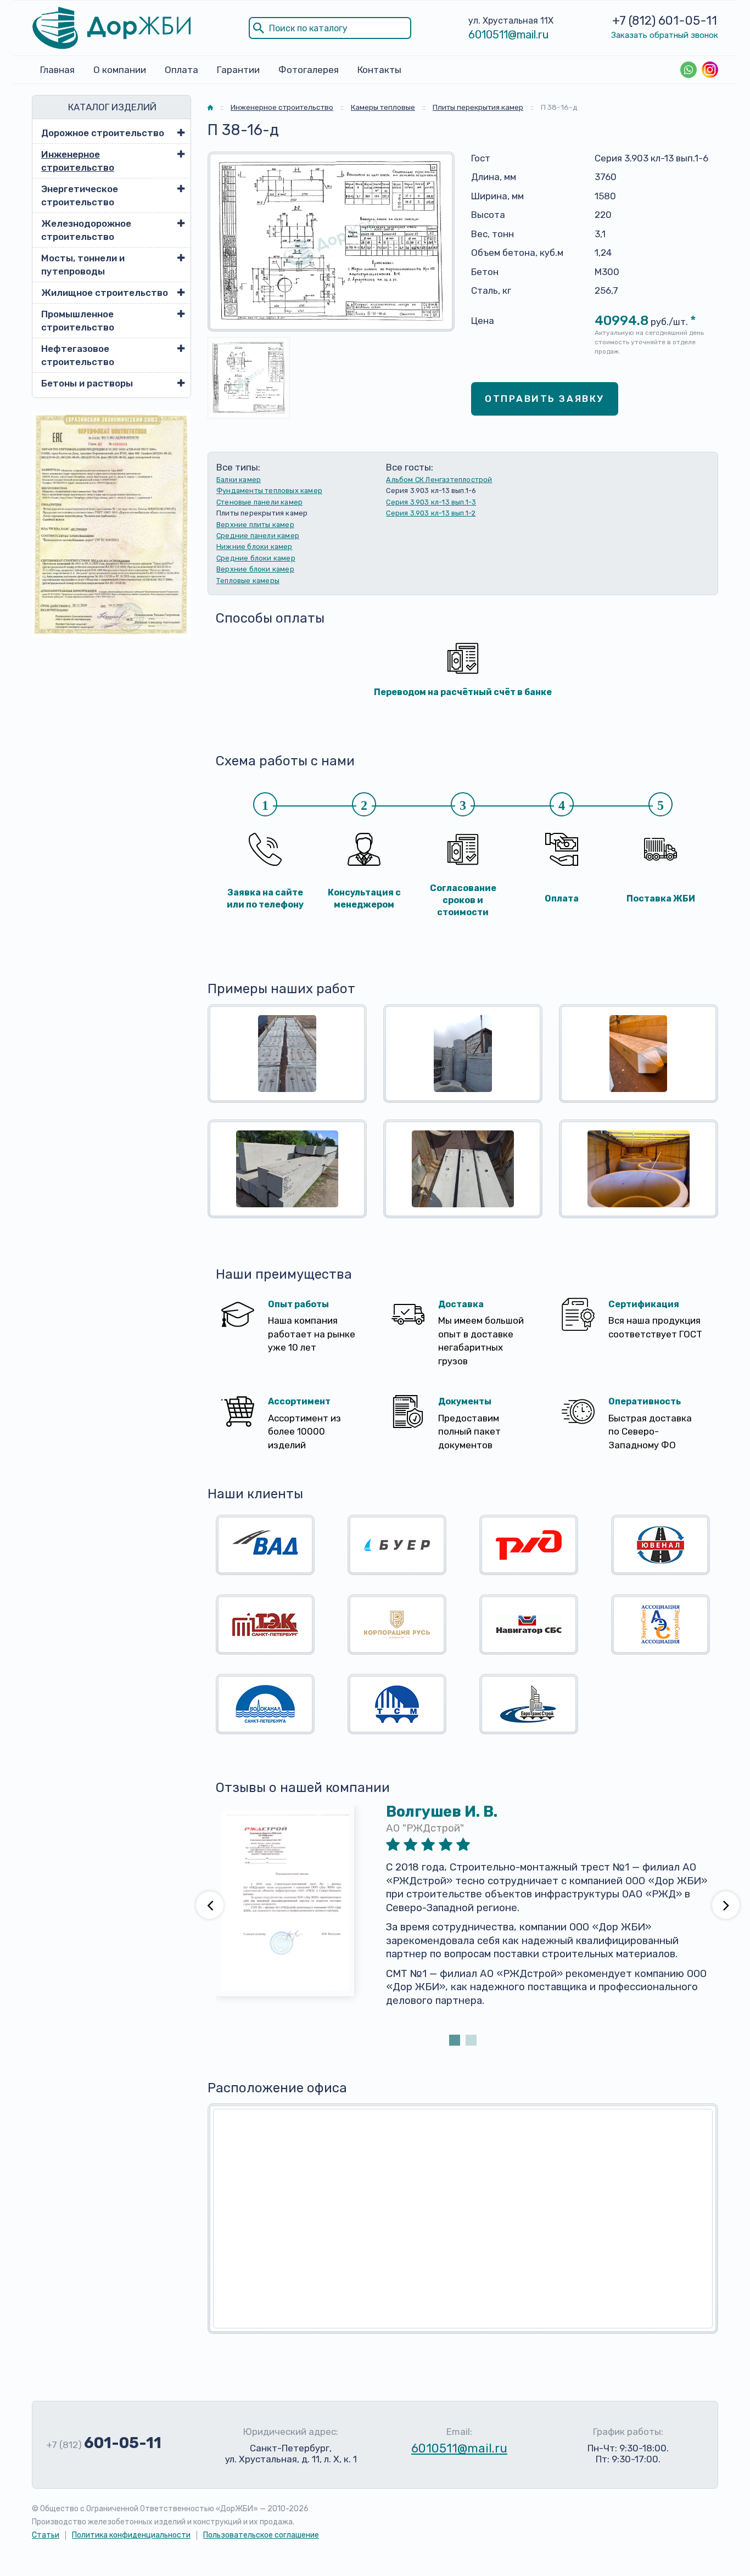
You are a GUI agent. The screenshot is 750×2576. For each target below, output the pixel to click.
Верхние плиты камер (255, 525)
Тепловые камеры (248, 581)
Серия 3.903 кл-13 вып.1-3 (431, 502)
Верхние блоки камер (255, 569)
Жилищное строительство (105, 293)
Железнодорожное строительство (86, 230)
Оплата (181, 70)
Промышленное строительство (78, 321)
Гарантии (238, 70)
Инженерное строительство (78, 161)
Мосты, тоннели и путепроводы (83, 265)
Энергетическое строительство (80, 195)
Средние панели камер (258, 536)
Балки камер (239, 480)
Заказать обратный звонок (665, 35)
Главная (57, 70)
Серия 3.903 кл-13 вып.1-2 (431, 513)
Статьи (46, 2535)
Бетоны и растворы (87, 383)
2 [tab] (471, 2040)
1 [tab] (455, 2040)
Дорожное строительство (103, 133)
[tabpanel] (463, 1919)
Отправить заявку (545, 399)
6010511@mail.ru (509, 35)
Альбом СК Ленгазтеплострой (439, 480)
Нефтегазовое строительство (78, 355)
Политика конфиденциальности (131, 2535)
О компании (120, 70)
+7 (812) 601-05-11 (665, 21)
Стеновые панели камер (259, 502)
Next (726, 1905)
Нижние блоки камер (254, 547)
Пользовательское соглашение (261, 2535)
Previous (210, 1905)
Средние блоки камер (256, 558)
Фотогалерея (309, 70)
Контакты (379, 70)
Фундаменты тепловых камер (269, 491)
